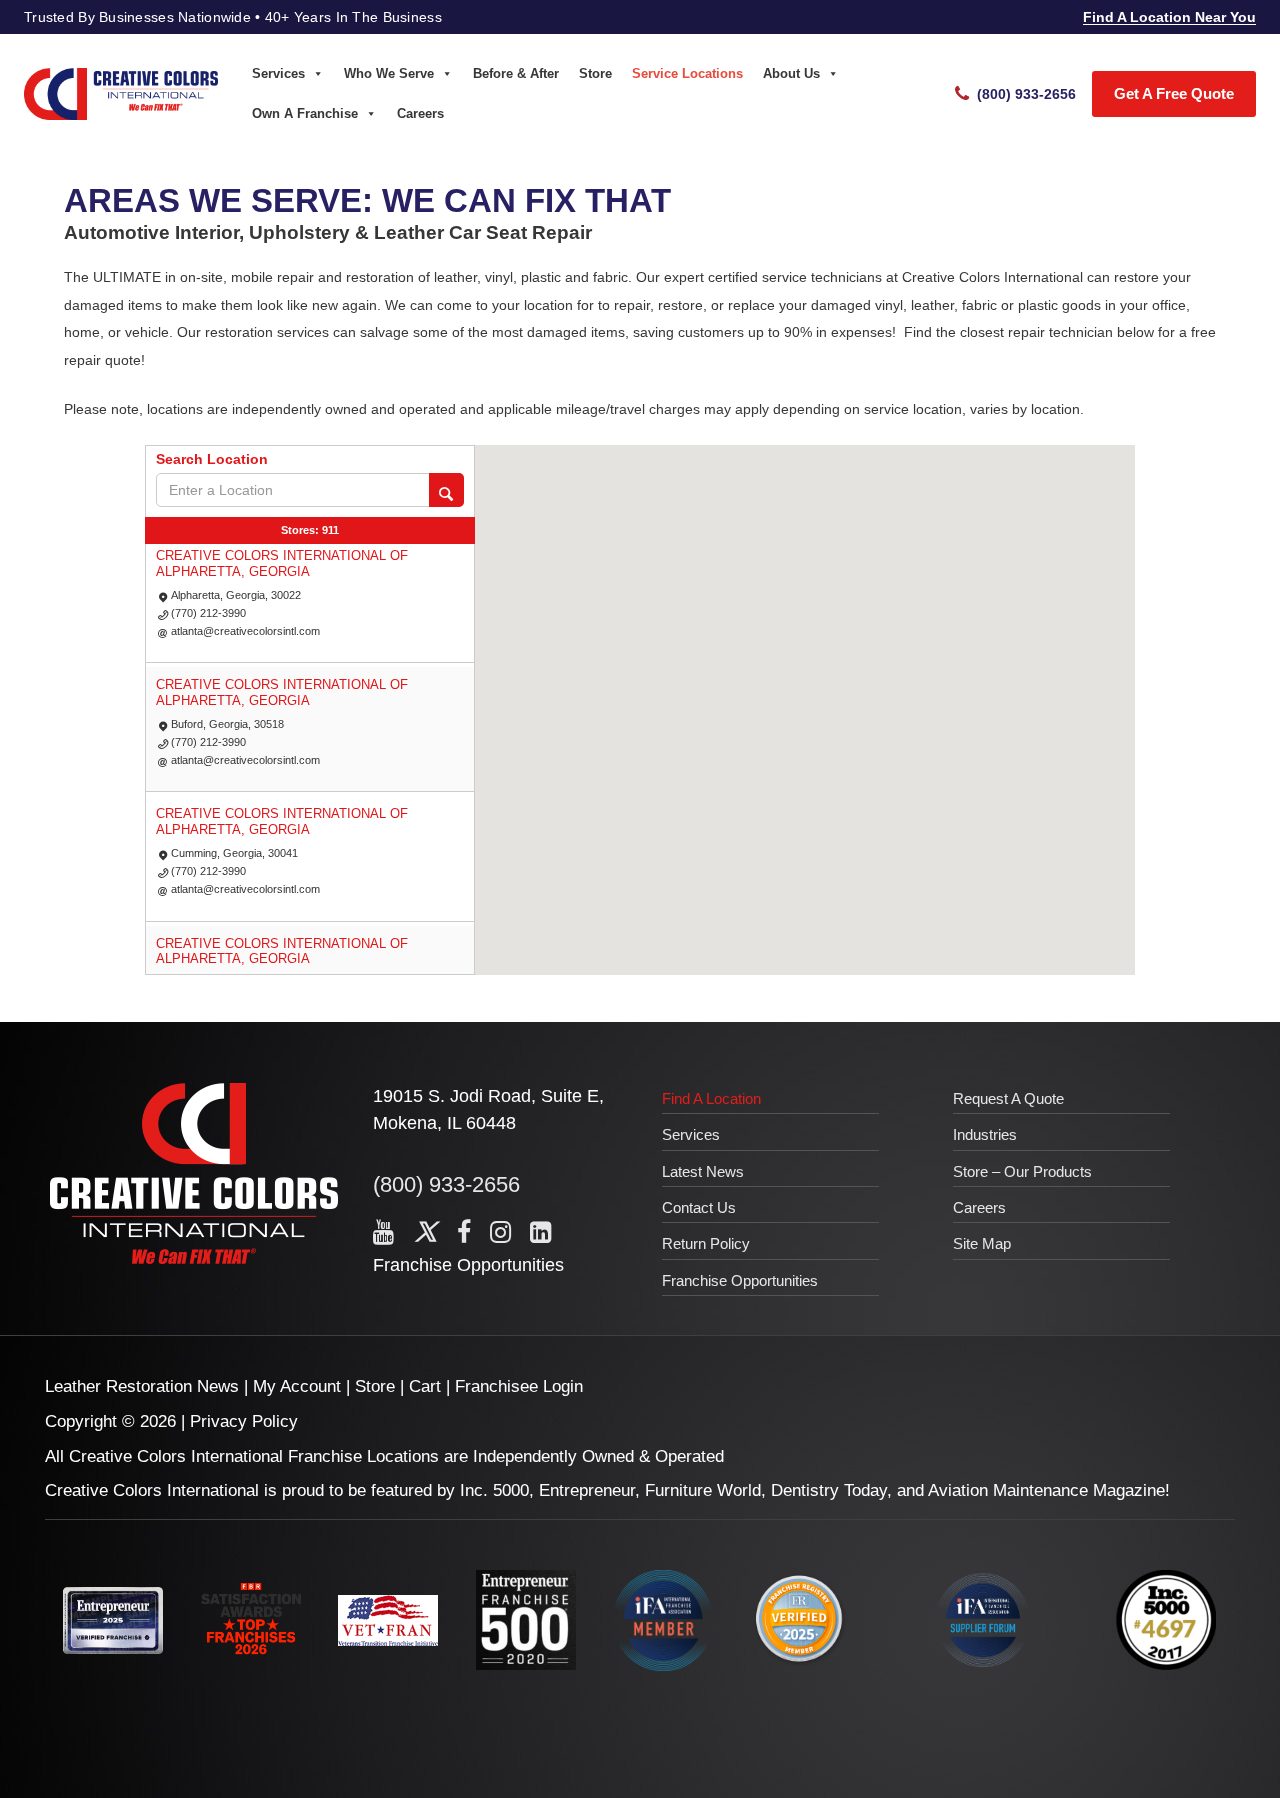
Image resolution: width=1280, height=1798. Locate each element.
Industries (985, 1134)
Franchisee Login (519, 1386)
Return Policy (706, 1243)
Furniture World (703, 1490)
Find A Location (711, 1098)
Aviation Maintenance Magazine (1046, 1490)
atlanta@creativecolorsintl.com (245, 631)
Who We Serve (389, 73)
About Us (791, 73)
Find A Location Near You (1169, 17)
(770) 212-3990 (208, 613)
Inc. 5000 (494, 1490)
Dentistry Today (829, 1490)
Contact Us (699, 1207)
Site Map (982, 1243)
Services (278, 73)
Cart (425, 1386)
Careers (420, 113)
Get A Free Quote (1174, 93)
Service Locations (687, 73)
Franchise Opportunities (468, 1265)
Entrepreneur (587, 1490)
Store (595, 73)
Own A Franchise (305, 113)
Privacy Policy (244, 1421)
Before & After (516, 73)
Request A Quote (1008, 1098)
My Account (297, 1386)
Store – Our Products (1022, 1171)
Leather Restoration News (142, 1386)
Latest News (703, 1171)
